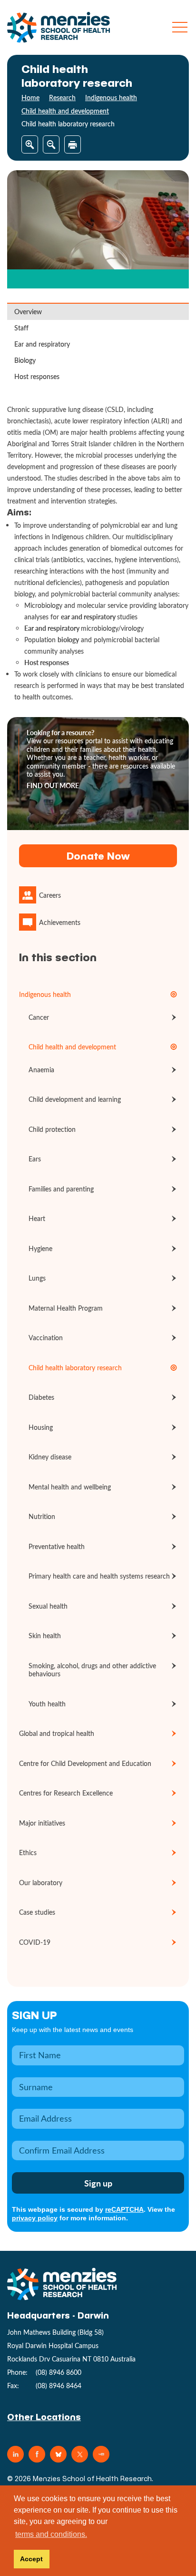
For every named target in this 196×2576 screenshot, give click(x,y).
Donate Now (98, 856)
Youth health (47, 1704)
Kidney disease (50, 1457)
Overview (28, 312)
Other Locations (44, 2417)
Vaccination (46, 1338)
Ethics (28, 1852)
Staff (21, 328)
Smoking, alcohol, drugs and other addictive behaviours (92, 1670)
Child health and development (65, 111)
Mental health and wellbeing (70, 1487)
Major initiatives (42, 1823)
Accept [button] (31, 2559)
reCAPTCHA (124, 2209)
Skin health (45, 1636)
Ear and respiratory (42, 344)
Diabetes (41, 1397)
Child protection (52, 1129)
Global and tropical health (57, 1733)
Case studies (37, 1912)
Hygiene (40, 1248)
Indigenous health (111, 97)
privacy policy (35, 2218)
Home (30, 97)
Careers (50, 895)
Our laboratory (41, 1883)
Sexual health (48, 1606)
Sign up (34, 2015)
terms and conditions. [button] (51, 2534)
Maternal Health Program (66, 1308)
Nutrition (42, 1516)
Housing (41, 1427)
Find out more (53, 786)
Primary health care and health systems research (99, 1576)
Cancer (39, 1017)
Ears (35, 1159)
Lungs (37, 1278)
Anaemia (41, 1070)
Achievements (60, 922)
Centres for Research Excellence (66, 1793)
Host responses (37, 376)
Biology (25, 360)
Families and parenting (61, 1189)
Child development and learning (75, 1099)
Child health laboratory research (75, 1368)
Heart (37, 1218)
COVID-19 (35, 1942)
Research (62, 97)
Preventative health (57, 1546)
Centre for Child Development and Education (85, 1763)
